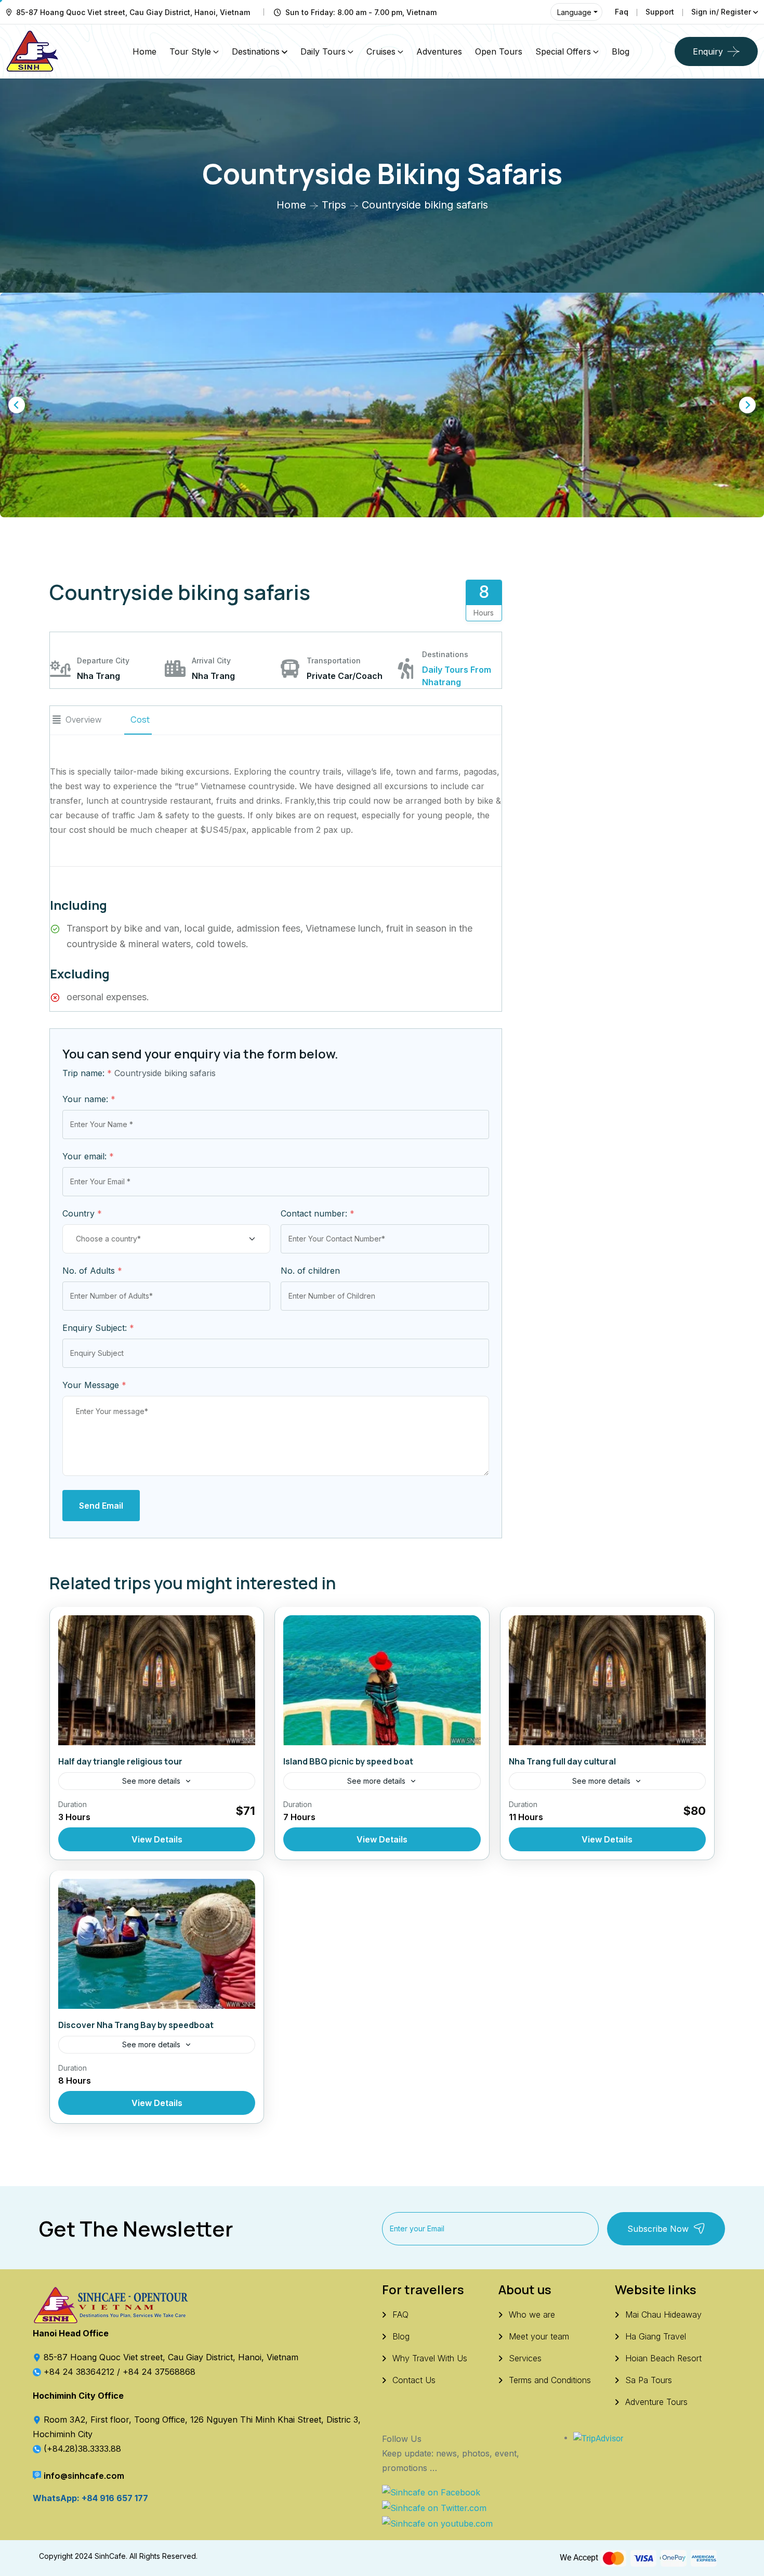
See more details (151, 1781)
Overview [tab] (83, 720)
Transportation (334, 661)
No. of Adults (92, 1271)
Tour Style (190, 51)
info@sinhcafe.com (84, 2476)
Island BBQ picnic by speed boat (348, 1761)
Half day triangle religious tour (120, 1761)
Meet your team (539, 2336)
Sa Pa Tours (649, 2380)
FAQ (400, 2315)
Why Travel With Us (430, 2358)
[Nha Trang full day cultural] (607, 1680)
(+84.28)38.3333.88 (82, 2449)
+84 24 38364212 (80, 2372)
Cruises (381, 51)
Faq (622, 12)
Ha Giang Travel (656, 2336)
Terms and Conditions (550, 2380)
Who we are (532, 2315)
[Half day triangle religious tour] (157, 1680)
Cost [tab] (140, 720)
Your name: (89, 1099)
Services (525, 2358)
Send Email (101, 1506)
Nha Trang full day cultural (562, 1761)
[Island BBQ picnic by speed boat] (382, 1680)
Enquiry (708, 51)
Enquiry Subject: (98, 1328)
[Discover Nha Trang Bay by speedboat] (157, 1944)
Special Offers (563, 51)
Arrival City (211, 661)
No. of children (310, 1271)
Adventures (439, 51)
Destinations (256, 51)
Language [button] (574, 12)
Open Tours (499, 51)
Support (660, 12)
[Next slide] (747, 405)
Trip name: (87, 1073)
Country (82, 1213)
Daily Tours (323, 51)
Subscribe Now (658, 2229)
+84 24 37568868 (159, 2372)
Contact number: (318, 1213)
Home (144, 51)
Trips (334, 205)
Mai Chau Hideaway (663, 2315)
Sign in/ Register (721, 12)
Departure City (103, 661)
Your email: (88, 1156)
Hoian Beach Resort (663, 2358)
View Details (157, 1839)
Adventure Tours (656, 2402)
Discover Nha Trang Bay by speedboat (136, 2025)
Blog (621, 51)
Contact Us (414, 2380)
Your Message (94, 1385)
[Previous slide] (17, 405)
